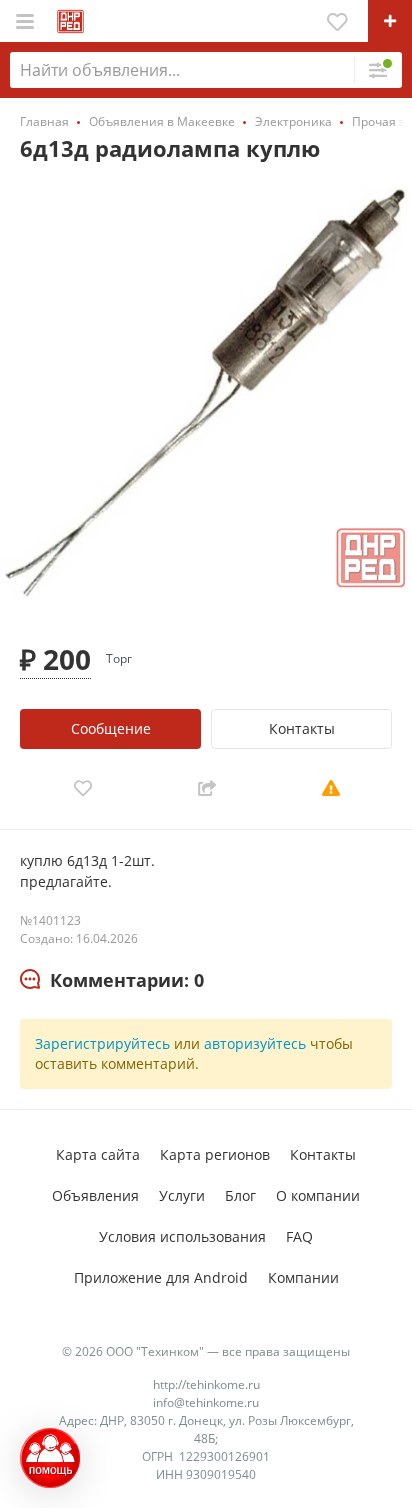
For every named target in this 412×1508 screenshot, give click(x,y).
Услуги (182, 1195)
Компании (303, 1277)
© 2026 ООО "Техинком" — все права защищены (206, 1351)
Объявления (95, 1195)
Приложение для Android (161, 1277)
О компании (318, 1195)
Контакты (302, 728)
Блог (240, 1195)
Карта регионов (215, 1154)
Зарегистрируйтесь (102, 1043)
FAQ (299, 1236)
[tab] (112, 981)
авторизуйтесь (255, 1043)
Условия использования (182, 1236)
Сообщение (111, 728)
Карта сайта (98, 1154)
